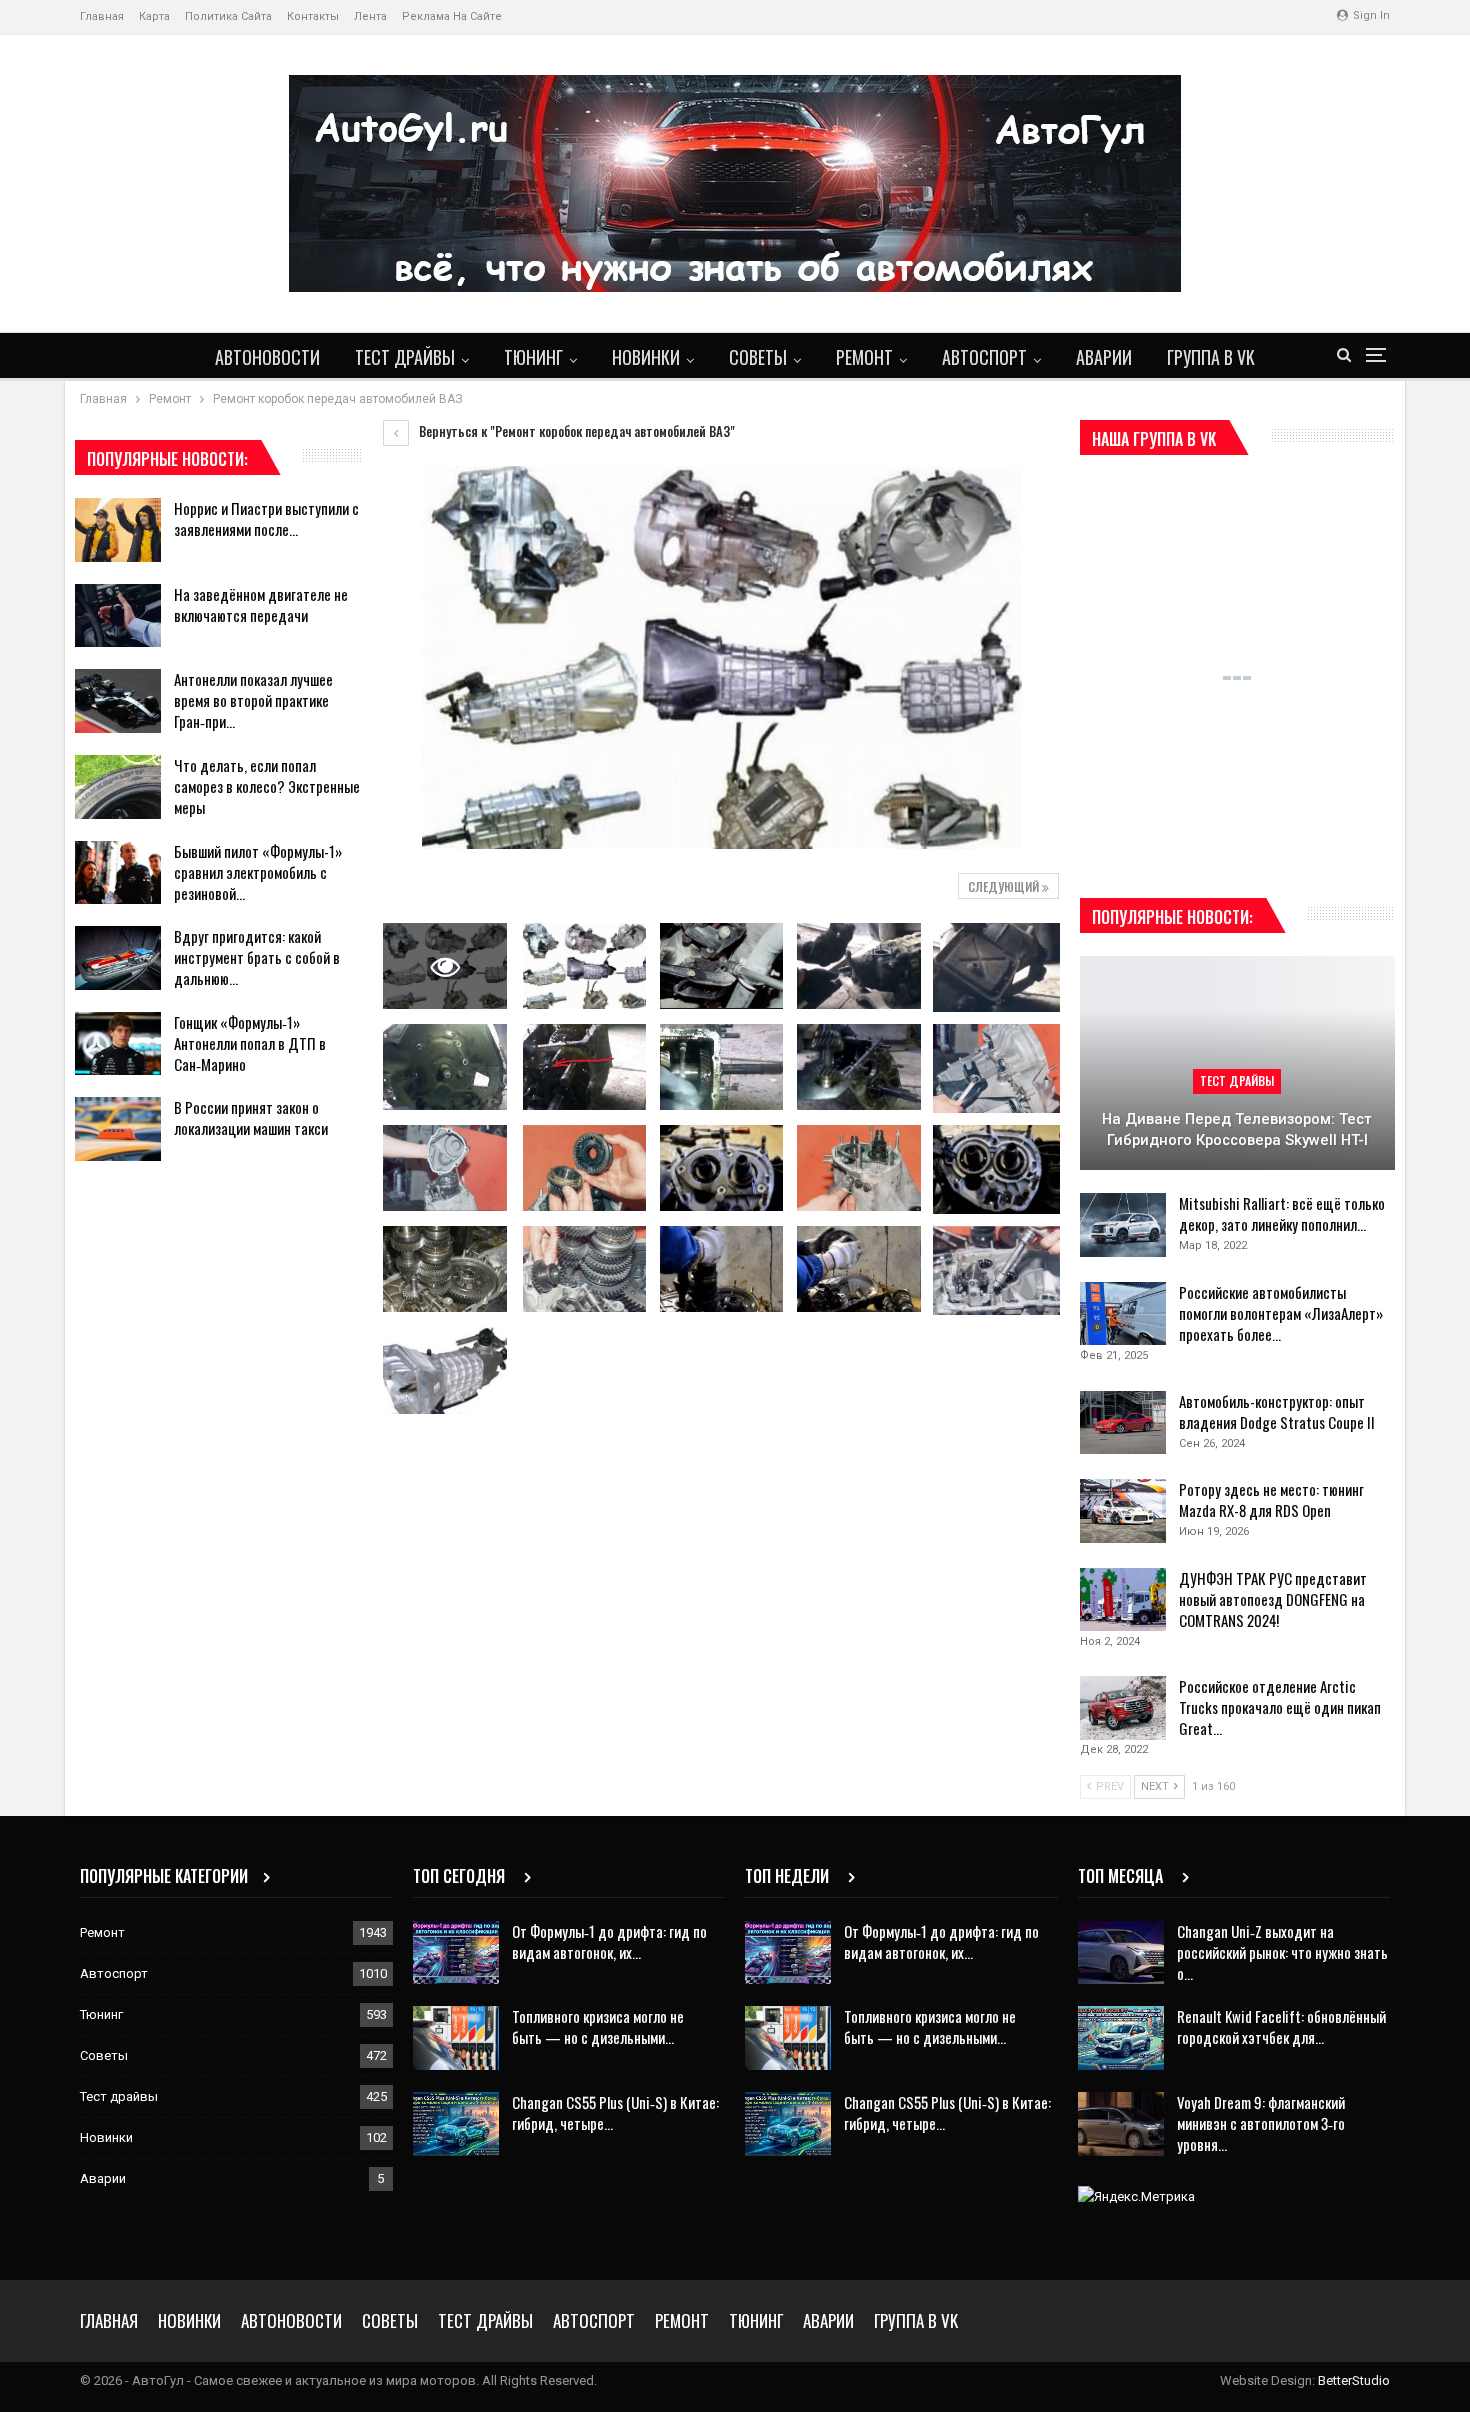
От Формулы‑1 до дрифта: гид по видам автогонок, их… (609, 1941)
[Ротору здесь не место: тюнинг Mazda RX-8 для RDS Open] (1123, 1511)
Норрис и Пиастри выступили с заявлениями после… (266, 518)
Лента (370, 16)
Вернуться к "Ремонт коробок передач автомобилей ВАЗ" (575, 431)
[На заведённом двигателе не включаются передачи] (118, 616)
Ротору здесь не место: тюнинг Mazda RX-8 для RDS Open (1271, 1499)
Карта (154, 16)
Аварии (1104, 357)
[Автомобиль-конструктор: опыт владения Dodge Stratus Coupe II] (1123, 1423)
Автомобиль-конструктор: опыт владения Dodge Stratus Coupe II (1277, 1411)
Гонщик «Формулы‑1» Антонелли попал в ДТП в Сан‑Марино (250, 1043)
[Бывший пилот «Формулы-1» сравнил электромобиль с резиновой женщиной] (118, 873)
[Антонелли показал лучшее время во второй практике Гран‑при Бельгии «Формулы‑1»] (118, 701)
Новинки (646, 357)
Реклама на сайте (452, 16)
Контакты (313, 16)
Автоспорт (984, 357)
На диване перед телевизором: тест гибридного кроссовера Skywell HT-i (1237, 1129)
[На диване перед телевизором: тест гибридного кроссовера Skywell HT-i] (1237, 1063)
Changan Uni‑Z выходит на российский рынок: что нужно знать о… (1282, 1952)
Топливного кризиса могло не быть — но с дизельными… (598, 2026)
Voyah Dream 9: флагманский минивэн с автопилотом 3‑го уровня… (1261, 2123)
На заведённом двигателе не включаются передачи (261, 604)
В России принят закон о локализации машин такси (251, 1117)
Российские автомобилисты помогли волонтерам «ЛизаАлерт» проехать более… (1281, 1313)
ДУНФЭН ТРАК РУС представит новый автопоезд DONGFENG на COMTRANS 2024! (1273, 1599)
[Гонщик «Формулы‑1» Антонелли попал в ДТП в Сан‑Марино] (118, 1044)
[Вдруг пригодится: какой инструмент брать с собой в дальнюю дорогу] (118, 958)
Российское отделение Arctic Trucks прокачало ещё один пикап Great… (1280, 1707)
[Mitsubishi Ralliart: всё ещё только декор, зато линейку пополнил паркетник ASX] (1123, 1225)
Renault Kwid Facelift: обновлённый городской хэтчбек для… (1281, 2026)
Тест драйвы (405, 357)
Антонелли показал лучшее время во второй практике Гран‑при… (253, 700)
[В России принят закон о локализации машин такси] (118, 1129)
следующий (1005, 886)
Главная (102, 16)
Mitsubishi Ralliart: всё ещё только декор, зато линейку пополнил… (1282, 1213)
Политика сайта (228, 16)
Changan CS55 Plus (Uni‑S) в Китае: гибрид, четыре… (615, 2112)
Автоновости (267, 357)
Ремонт (864, 357)
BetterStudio (1354, 2380)
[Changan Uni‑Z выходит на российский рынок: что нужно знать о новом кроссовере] (1121, 1953)
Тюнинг (533, 357)
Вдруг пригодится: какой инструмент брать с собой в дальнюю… (257, 957)
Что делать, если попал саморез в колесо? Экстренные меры (267, 786)
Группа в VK (1211, 357)
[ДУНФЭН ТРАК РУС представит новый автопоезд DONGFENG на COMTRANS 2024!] (1123, 1600)
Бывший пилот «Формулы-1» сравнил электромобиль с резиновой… (258, 872)
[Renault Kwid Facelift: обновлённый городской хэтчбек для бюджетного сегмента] (1121, 2038)
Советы (758, 357)
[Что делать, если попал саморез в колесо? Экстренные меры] (118, 787)
